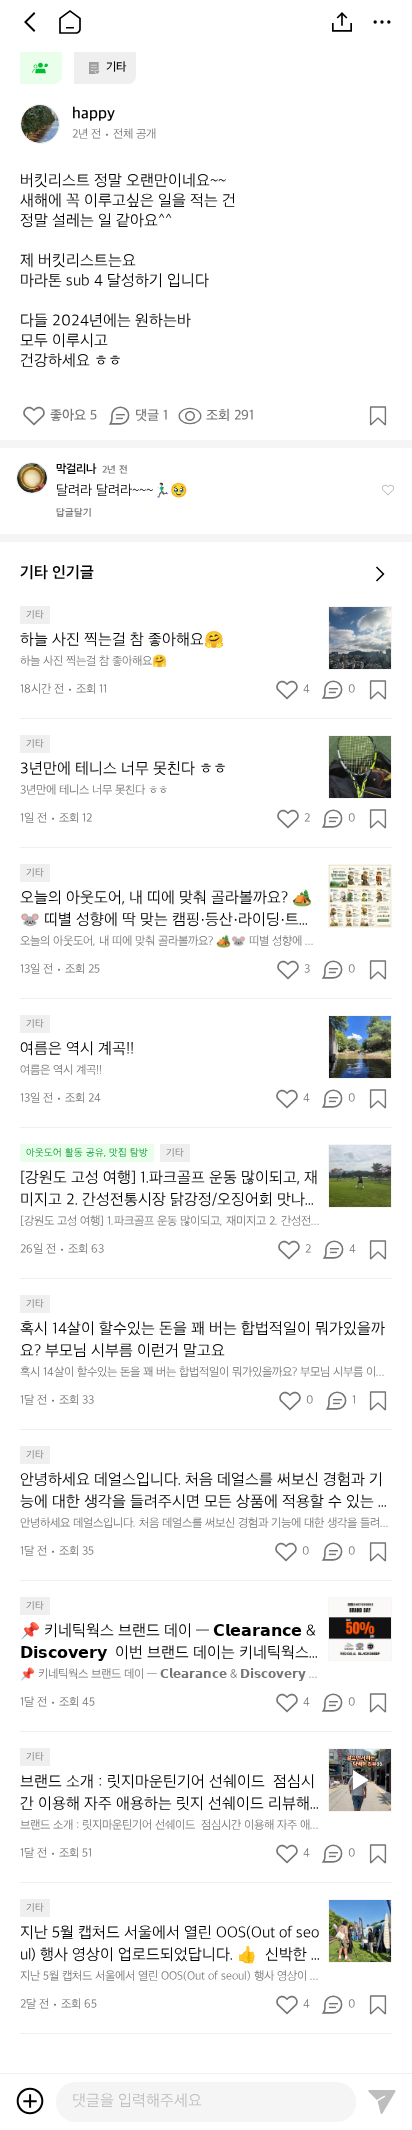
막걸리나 (76, 469)
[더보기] (382, 22)
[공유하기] (342, 22)
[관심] (378, 416)
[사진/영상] (30, 2101)
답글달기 (74, 513)
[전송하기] (382, 2101)
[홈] (70, 22)
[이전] (30, 22)
